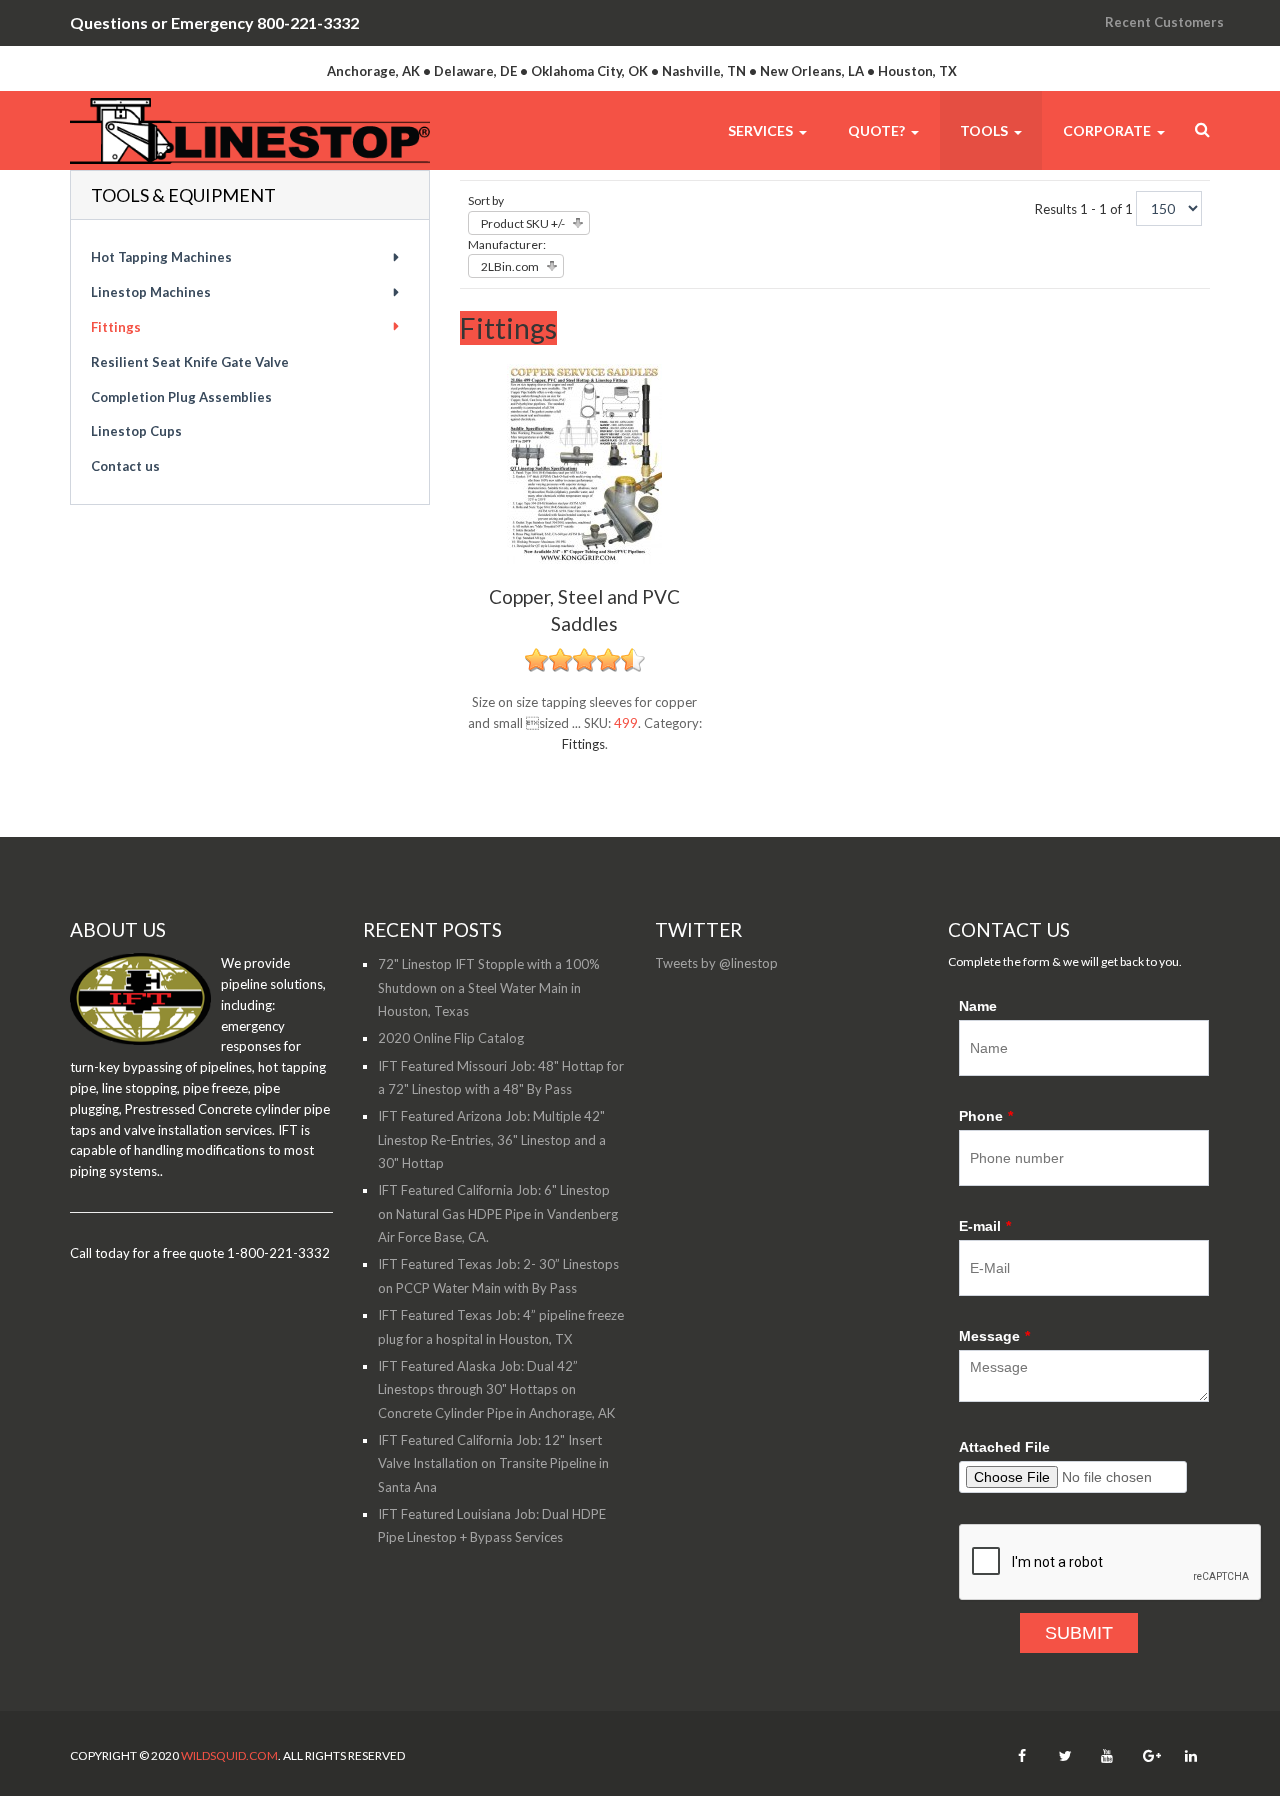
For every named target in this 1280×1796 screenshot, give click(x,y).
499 (626, 723)
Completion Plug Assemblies (181, 397)
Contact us (125, 466)
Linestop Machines (151, 292)
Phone (986, 1116)
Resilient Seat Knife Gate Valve (190, 362)
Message (994, 1336)
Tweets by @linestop (716, 963)
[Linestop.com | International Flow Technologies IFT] (250, 130)
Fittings (583, 744)
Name (978, 1006)
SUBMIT (1079, 1633)
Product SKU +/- (523, 223)
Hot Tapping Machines (161, 257)
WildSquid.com (229, 1755)
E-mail (985, 1226)
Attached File (1004, 1447)
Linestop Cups (136, 431)
